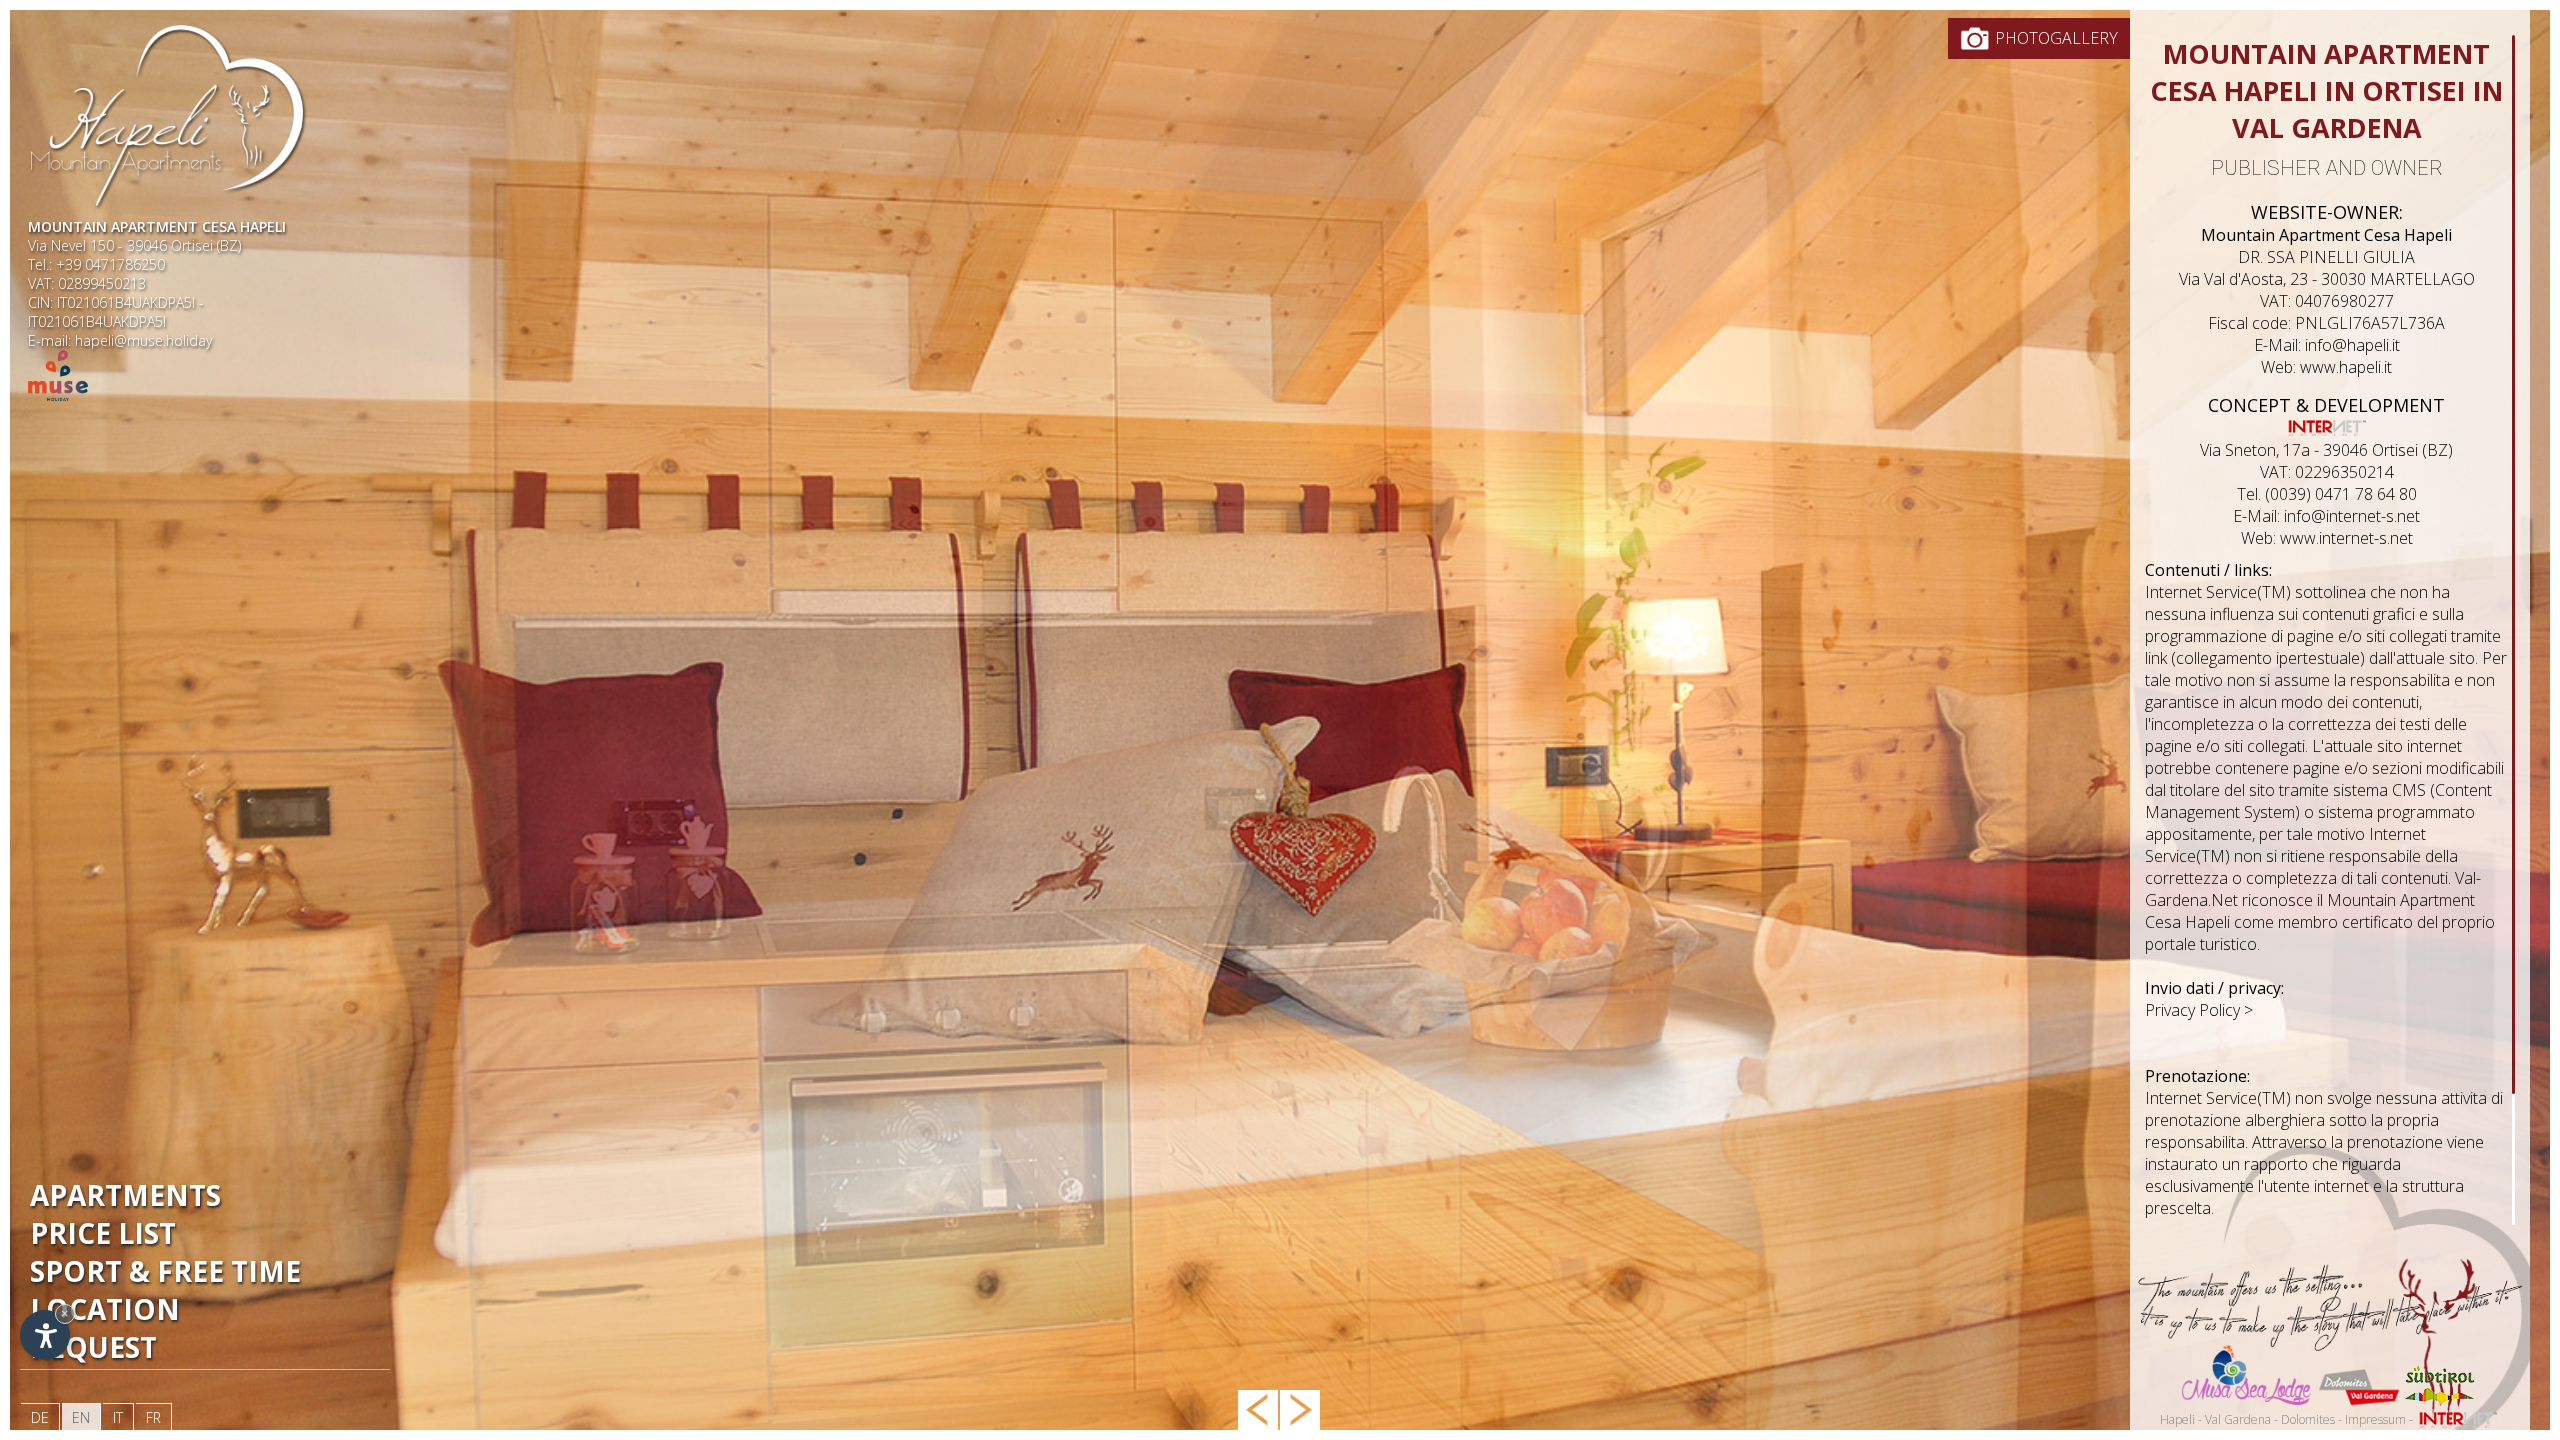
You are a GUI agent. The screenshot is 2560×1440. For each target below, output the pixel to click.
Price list (103, 1233)
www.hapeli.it (2346, 367)
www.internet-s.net (2346, 538)
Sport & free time (165, 1271)
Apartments (125, 1195)
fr (153, 1417)
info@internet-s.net (2352, 516)
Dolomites (2308, 1419)
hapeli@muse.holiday (143, 340)
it (118, 1417)
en (81, 1417)
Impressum (2375, 1419)
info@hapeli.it (2352, 345)
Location (105, 1309)
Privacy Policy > (2199, 1010)
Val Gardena (2238, 1419)
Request (93, 1347)
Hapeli (2177, 1419)
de (40, 1417)
